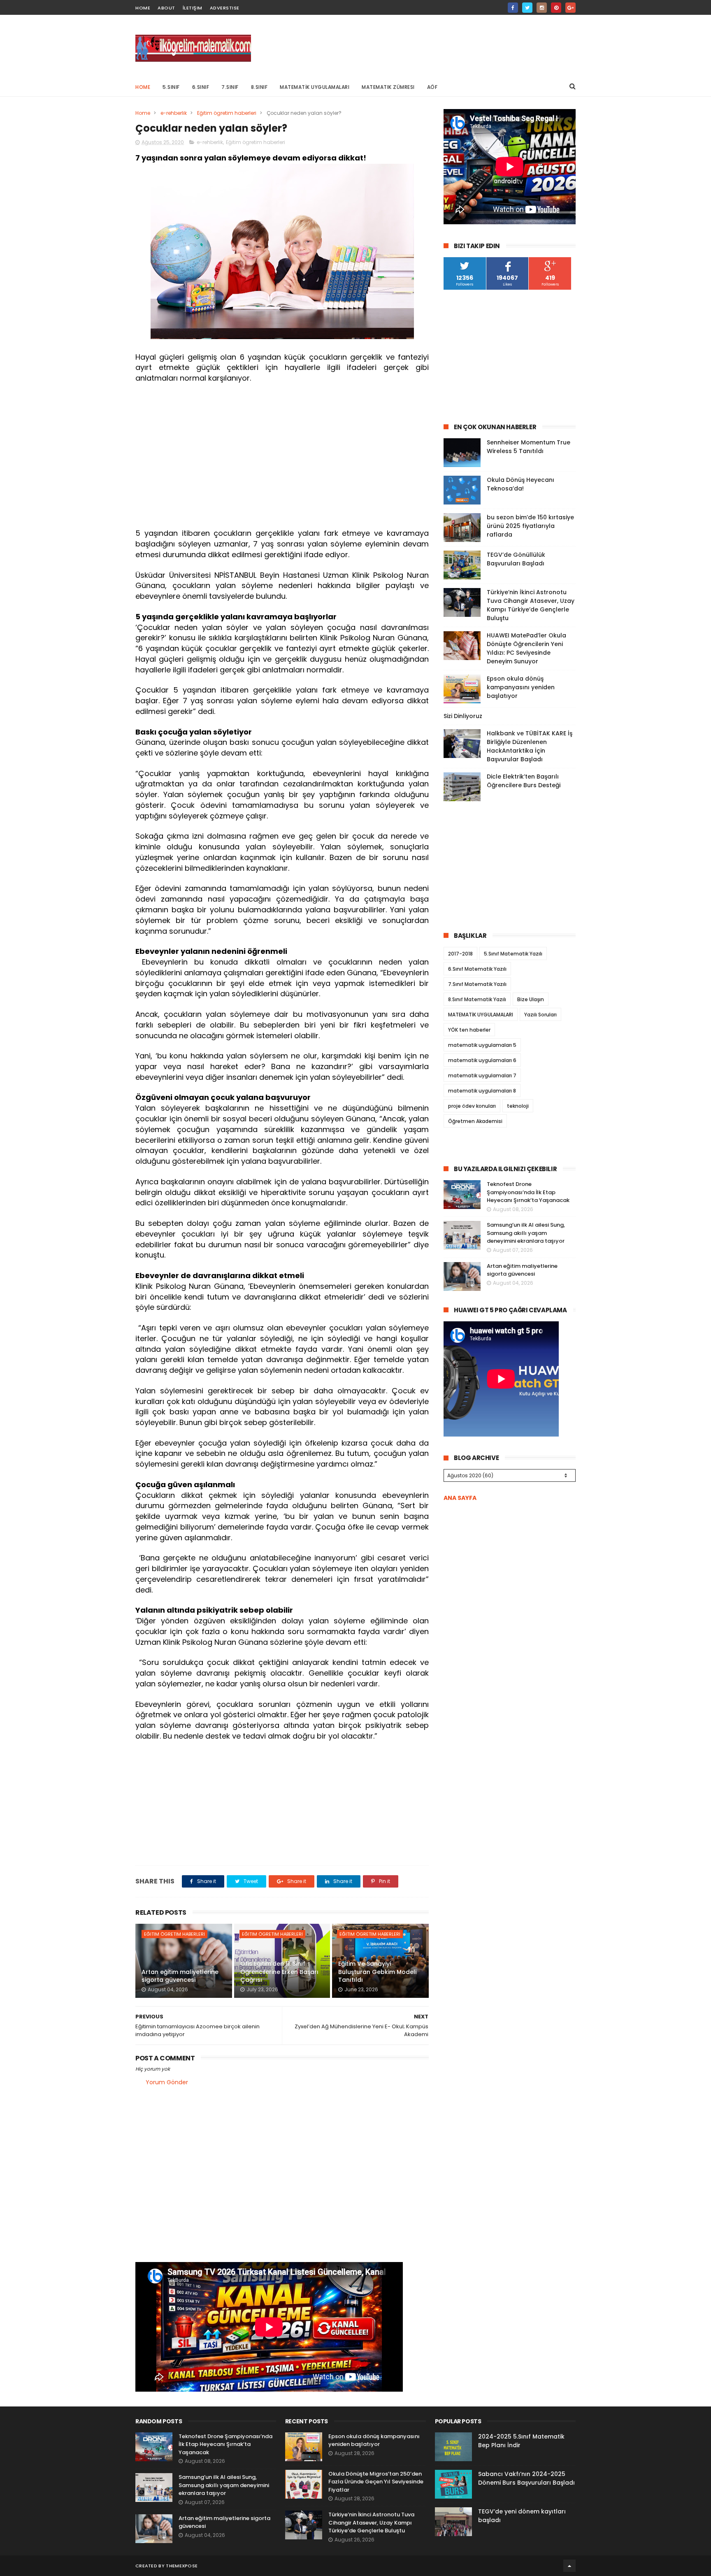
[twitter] (527, 8)
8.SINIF (259, 87)
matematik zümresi (388, 87)
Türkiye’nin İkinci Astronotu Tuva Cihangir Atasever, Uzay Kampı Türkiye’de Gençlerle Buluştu (531, 605)
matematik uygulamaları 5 (482, 1045)
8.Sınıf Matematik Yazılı (477, 999)
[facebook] (513, 8)
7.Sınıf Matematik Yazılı (477, 984)
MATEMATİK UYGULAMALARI (315, 87)
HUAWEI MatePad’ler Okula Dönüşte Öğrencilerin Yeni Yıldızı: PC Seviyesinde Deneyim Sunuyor (526, 648)
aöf (432, 87)
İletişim (193, 8)
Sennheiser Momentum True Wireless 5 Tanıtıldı (529, 447)
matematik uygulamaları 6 (482, 1060)
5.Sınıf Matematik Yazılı (513, 954)
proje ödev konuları (472, 1106)
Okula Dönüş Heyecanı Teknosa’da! (520, 484)
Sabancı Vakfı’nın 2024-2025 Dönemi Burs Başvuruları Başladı (526, 2478)
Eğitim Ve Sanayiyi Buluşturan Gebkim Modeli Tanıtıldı (377, 1972)
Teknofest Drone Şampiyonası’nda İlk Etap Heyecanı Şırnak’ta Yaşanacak (528, 1192)
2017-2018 (460, 954)
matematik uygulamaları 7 (482, 1075)
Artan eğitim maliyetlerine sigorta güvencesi (180, 1976)
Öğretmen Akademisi (475, 1121)
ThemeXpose (182, 2566)
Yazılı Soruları (540, 1015)
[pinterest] (556, 8)
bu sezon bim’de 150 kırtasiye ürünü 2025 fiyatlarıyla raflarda (530, 526)
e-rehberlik (174, 113)
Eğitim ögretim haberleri (227, 113)
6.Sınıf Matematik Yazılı (477, 969)
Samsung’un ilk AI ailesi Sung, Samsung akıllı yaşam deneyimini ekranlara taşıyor (526, 1233)
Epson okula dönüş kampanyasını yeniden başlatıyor (521, 687)
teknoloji (518, 1106)
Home (143, 87)
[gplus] (570, 8)
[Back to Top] (569, 2566)
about (166, 8)
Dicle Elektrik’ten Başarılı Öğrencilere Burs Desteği (524, 781)
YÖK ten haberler (469, 1030)
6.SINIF (201, 87)
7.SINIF (230, 87)
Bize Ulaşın (531, 999)
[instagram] (542, 8)
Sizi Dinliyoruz (463, 716)
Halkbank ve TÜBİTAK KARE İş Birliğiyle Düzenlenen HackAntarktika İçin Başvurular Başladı (530, 746)
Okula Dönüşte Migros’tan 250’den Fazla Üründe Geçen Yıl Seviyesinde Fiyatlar (376, 2482)
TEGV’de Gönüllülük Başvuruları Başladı (516, 559)
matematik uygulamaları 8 (482, 1091)
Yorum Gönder (167, 2082)
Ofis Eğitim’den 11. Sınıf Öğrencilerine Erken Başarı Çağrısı (279, 1972)
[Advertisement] (426, 46)
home (143, 8)
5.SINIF (171, 87)
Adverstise (225, 8)
